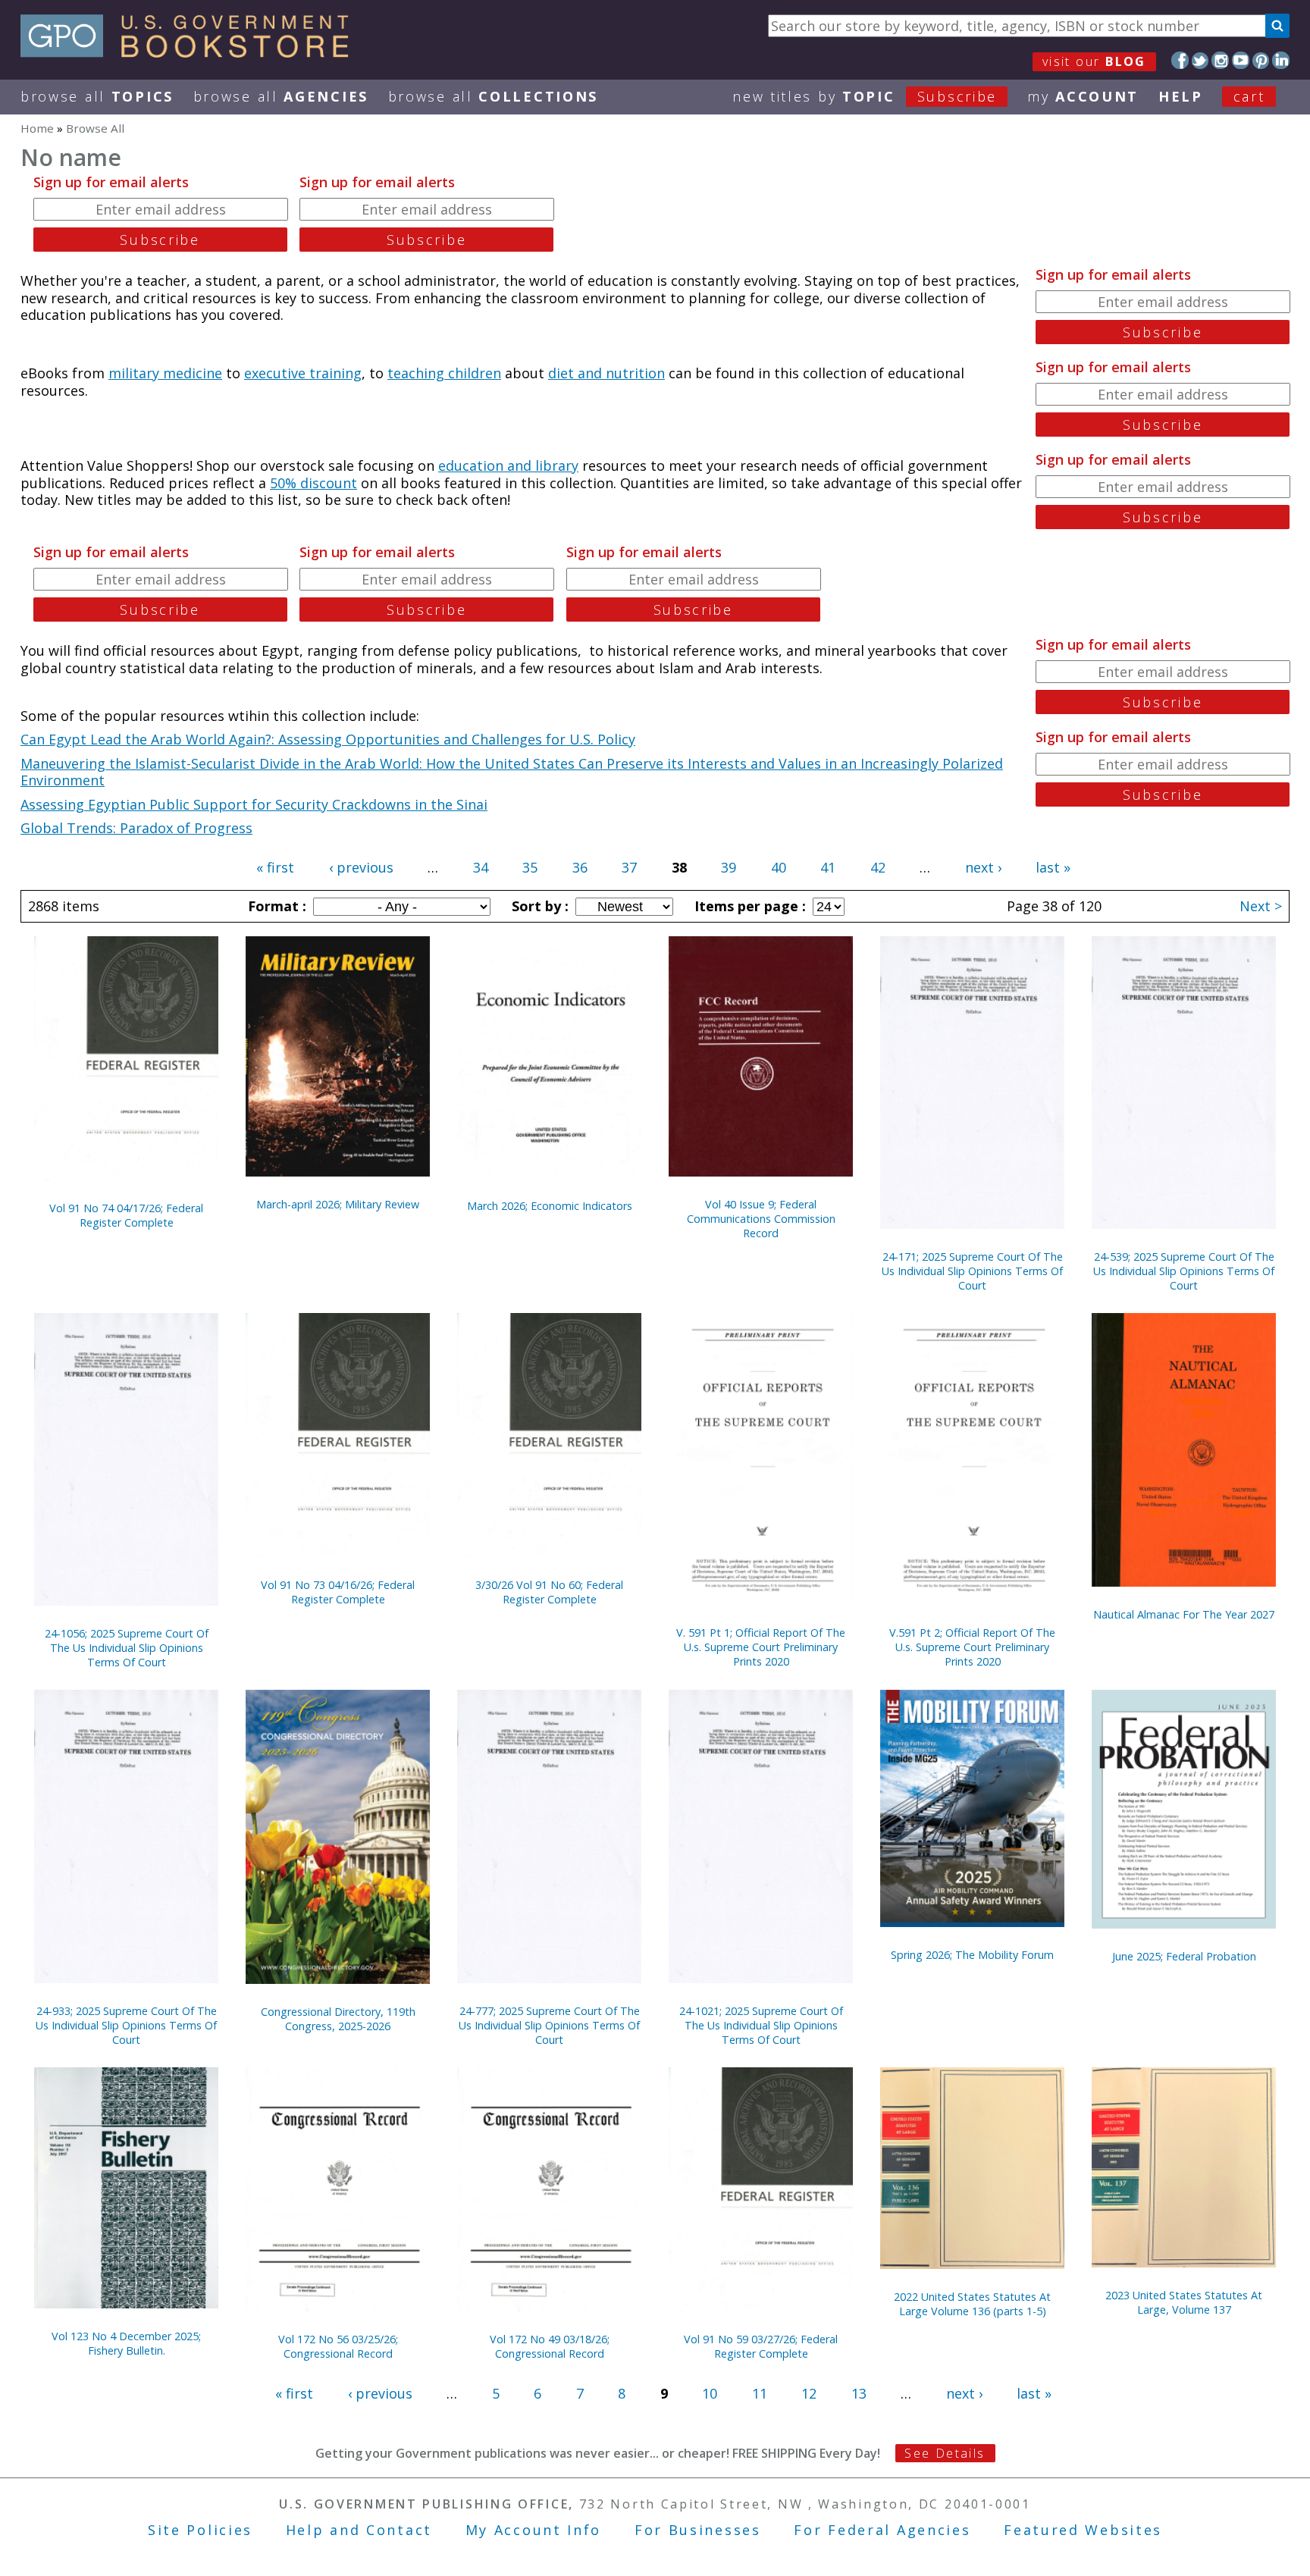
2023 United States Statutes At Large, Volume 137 (1184, 2302)
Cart (1249, 96)
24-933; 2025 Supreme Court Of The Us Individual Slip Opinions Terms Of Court (126, 2025)
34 (481, 867)
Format (275, 906)
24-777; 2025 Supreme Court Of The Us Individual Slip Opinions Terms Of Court (549, 2025)
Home (37, 128)
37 (629, 867)
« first (275, 867)
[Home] (191, 52)
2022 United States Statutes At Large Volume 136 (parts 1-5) (972, 2304)
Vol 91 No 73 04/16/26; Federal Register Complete (338, 1592)
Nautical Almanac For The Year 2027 (1184, 1614)
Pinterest (1261, 60)
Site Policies (200, 2530)
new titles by (865, 96)
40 (779, 867)
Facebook (1180, 60)
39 (729, 867)
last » (1053, 867)
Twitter (1200, 60)
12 (809, 2393)
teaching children (444, 373)
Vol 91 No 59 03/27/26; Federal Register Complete (761, 2346)
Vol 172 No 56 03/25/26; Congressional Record (338, 2346)
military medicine (165, 373)
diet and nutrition (606, 373)
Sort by (538, 906)
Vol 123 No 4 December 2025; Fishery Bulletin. (126, 2343)
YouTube (1241, 60)
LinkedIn (1281, 60)
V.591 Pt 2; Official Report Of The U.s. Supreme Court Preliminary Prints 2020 (972, 1647)
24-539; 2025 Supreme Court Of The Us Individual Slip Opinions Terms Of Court (1184, 1271)
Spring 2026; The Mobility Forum (972, 1955)
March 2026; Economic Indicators (550, 1206)
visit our (1094, 61)
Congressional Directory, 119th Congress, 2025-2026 (338, 2019)
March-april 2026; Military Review (338, 1204)
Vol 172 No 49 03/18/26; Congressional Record (550, 2346)
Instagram (1220, 60)
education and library (508, 465)
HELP (1181, 96)
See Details (945, 2453)
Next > (1261, 906)
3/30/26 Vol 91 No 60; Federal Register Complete (549, 1592)
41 (828, 867)
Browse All (97, 96)
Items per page (748, 906)
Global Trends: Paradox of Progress (136, 828)
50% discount (313, 483)
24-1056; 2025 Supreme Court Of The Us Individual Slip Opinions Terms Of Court (127, 1648)
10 (710, 2393)
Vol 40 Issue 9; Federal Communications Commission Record (761, 1219)
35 (530, 867)
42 (878, 867)
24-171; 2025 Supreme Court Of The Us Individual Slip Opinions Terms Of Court (972, 1271)
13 (859, 2393)
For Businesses (698, 2530)
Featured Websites (1083, 2530)
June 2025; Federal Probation (1184, 1956)
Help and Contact (359, 2530)
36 (580, 867)
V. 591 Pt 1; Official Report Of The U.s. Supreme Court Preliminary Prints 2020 (761, 1647)
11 (760, 2393)
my (1083, 96)
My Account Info (534, 2530)
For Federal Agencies (882, 2530)
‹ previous (361, 867)
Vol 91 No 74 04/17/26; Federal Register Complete (126, 1215)
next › (983, 867)
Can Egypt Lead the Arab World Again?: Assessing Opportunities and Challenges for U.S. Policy (328, 739)
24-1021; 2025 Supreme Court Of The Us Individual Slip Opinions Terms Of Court (761, 2025)
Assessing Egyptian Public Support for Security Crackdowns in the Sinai (254, 804)
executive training (303, 373)
